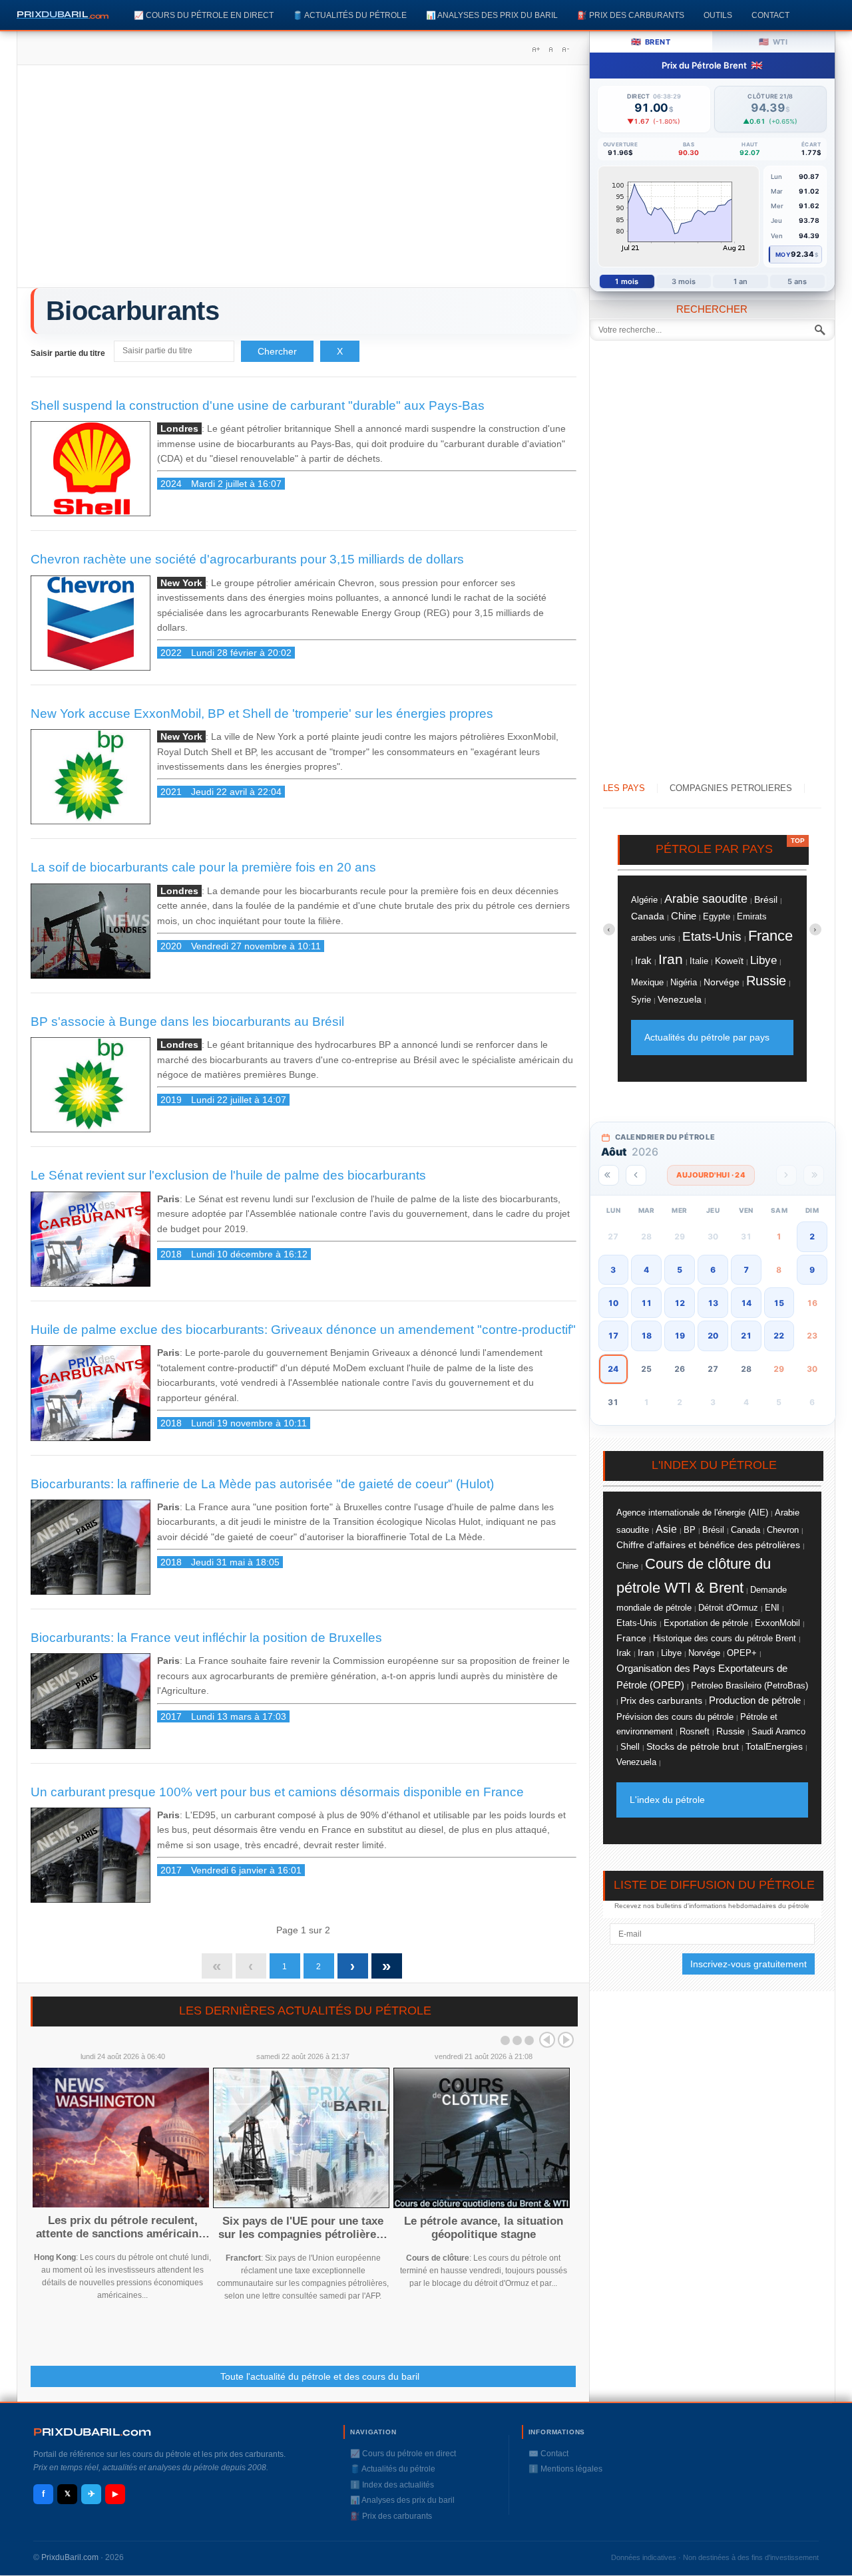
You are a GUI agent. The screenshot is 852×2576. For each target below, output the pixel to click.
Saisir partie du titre (69, 353)
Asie (666, 1529)
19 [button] (680, 1336)
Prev (547, 2040)
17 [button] (613, 1336)
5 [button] (680, 1270)
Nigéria (684, 982)
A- (565, 49)
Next (566, 2040)
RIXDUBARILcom (92, 2432)
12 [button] (680, 1303)
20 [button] (713, 1336)
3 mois (684, 281)
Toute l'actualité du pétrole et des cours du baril (320, 2376)
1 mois (627, 281)
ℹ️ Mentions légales (565, 2469)
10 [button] (613, 1303)
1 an (741, 281)
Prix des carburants (661, 1700)
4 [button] (646, 1270)
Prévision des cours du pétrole (675, 1717)
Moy (783, 254)
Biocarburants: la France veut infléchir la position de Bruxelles (206, 1638)
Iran (671, 959)
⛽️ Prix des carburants (631, 15)
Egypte (717, 916)
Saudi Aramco (778, 1731)
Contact (770, 15)
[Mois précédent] (636, 1175)
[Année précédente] (609, 1175)
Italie (699, 961)
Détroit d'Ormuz (728, 1608)
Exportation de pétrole (706, 1623)
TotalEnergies (774, 1747)
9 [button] (812, 1270)
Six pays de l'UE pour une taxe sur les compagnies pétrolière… (303, 2228)
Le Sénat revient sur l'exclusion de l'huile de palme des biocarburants (228, 1175)
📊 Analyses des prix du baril (492, 15)
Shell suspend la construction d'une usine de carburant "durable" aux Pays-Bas (258, 405)
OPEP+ (742, 1653)
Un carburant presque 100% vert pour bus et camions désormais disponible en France (277, 1792)
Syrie (641, 1000)
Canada (648, 916)
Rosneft (695, 1732)
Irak (643, 960)
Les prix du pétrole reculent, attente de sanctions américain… (123, 2227)
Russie (766, 981)
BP (690, 1530)
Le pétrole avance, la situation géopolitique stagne (484, 2228)
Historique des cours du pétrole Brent (725, 1639)
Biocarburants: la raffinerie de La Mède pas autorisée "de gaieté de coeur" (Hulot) (262, 1484)
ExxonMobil (777, 1623)
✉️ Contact (548, 2454)
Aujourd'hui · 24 (711, 1175)
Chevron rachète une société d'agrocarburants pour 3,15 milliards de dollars (247, 559)
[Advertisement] (303, 181)
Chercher (277, 351)
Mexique (647, 983)
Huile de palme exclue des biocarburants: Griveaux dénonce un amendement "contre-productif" (303, 1330)
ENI (772, 1608)
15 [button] (779, 1303)
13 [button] (713, 1303)
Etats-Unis (712, 936)
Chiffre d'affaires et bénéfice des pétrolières (708, 1545)
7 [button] (746, 1270)
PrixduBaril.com (70, 2557)
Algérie (644, 900)
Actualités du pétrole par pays (707, 1037)
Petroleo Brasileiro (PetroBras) (749, 1686)
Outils (718, 15)
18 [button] (646, 1336)
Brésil (766, 899)
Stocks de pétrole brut (693, 1746)
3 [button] (613, 1270)
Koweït (729, 961)
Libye (763, 960)
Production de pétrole (755, 1700)
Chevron (783, 1530)
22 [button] (779, 1336)
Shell (630, 1747)
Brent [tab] (651, 42)
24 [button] (613, 1369)
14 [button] (746, 1303)
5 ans (797, 281)
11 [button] (646, 1303)
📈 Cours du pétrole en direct (204, 15)
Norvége (722, 982)
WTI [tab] (773, 42)
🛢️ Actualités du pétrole (350, 15)
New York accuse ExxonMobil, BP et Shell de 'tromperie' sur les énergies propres (262, 714)
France (770, 936)
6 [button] (713, 1270)
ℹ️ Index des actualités (392, 2485)
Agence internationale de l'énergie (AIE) (692, 1513)
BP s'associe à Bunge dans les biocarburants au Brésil (187, 1022)
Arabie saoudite (706, 898)
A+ (536, 49)
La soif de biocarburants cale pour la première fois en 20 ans (203, 867)
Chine (684, 916)
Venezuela (680, 999)
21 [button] (746, 1336)
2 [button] (812, 1236)
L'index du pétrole (667, 1800)
